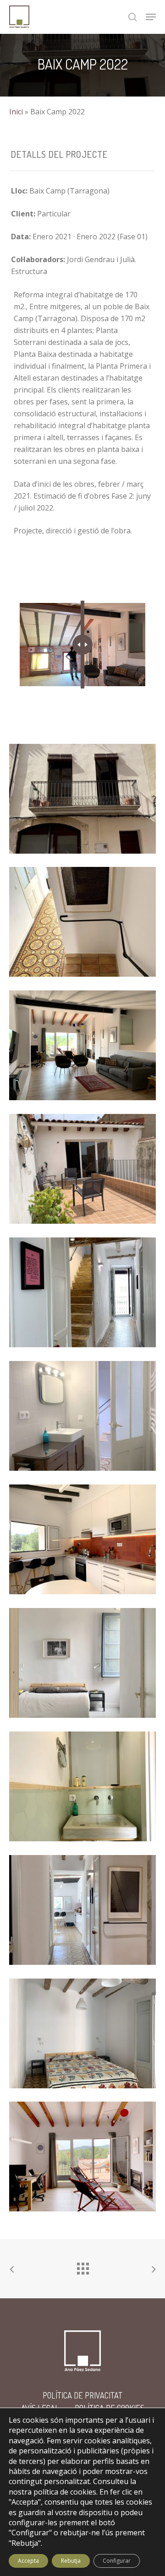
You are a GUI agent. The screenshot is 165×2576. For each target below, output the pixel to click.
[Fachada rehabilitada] (85, 801)
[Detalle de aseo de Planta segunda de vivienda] (85, 1789)
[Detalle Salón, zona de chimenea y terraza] (85, 2159)
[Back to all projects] (82, 2266)
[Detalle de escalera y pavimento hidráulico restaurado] (85, 1912)
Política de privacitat (82, 2395)
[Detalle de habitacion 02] (85, 2036)
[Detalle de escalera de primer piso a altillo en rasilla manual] (85, 1295)
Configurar (117, 2561)
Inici (16, 112)
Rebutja (71, 2561)
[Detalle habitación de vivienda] (85, 1665)
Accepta (28, 2561)
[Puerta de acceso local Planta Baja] (85, 924)
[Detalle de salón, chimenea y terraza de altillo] (85, 1048)
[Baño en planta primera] (85, 1418)
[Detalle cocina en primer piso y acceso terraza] (85, 1542)
